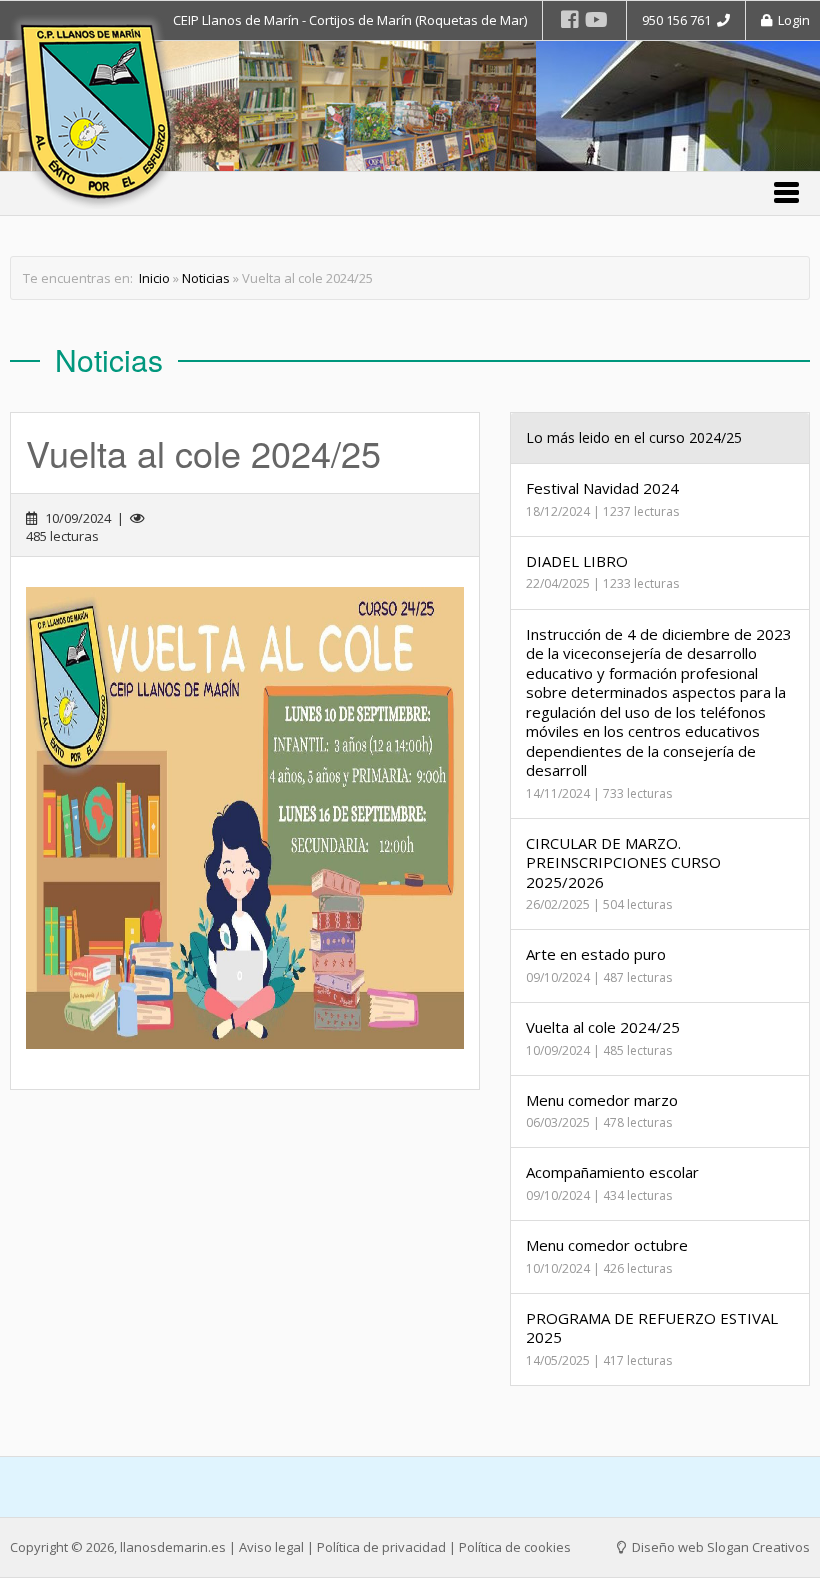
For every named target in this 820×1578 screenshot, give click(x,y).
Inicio (154, 278)
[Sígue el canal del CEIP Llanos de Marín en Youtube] (596, 19)
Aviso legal (271, 1547)
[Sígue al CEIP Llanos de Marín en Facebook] (570, 19)
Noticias (206, 278)
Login (791, 20)
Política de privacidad (381, 1547)
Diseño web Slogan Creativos (719, 1547)
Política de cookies (515, 1547)
